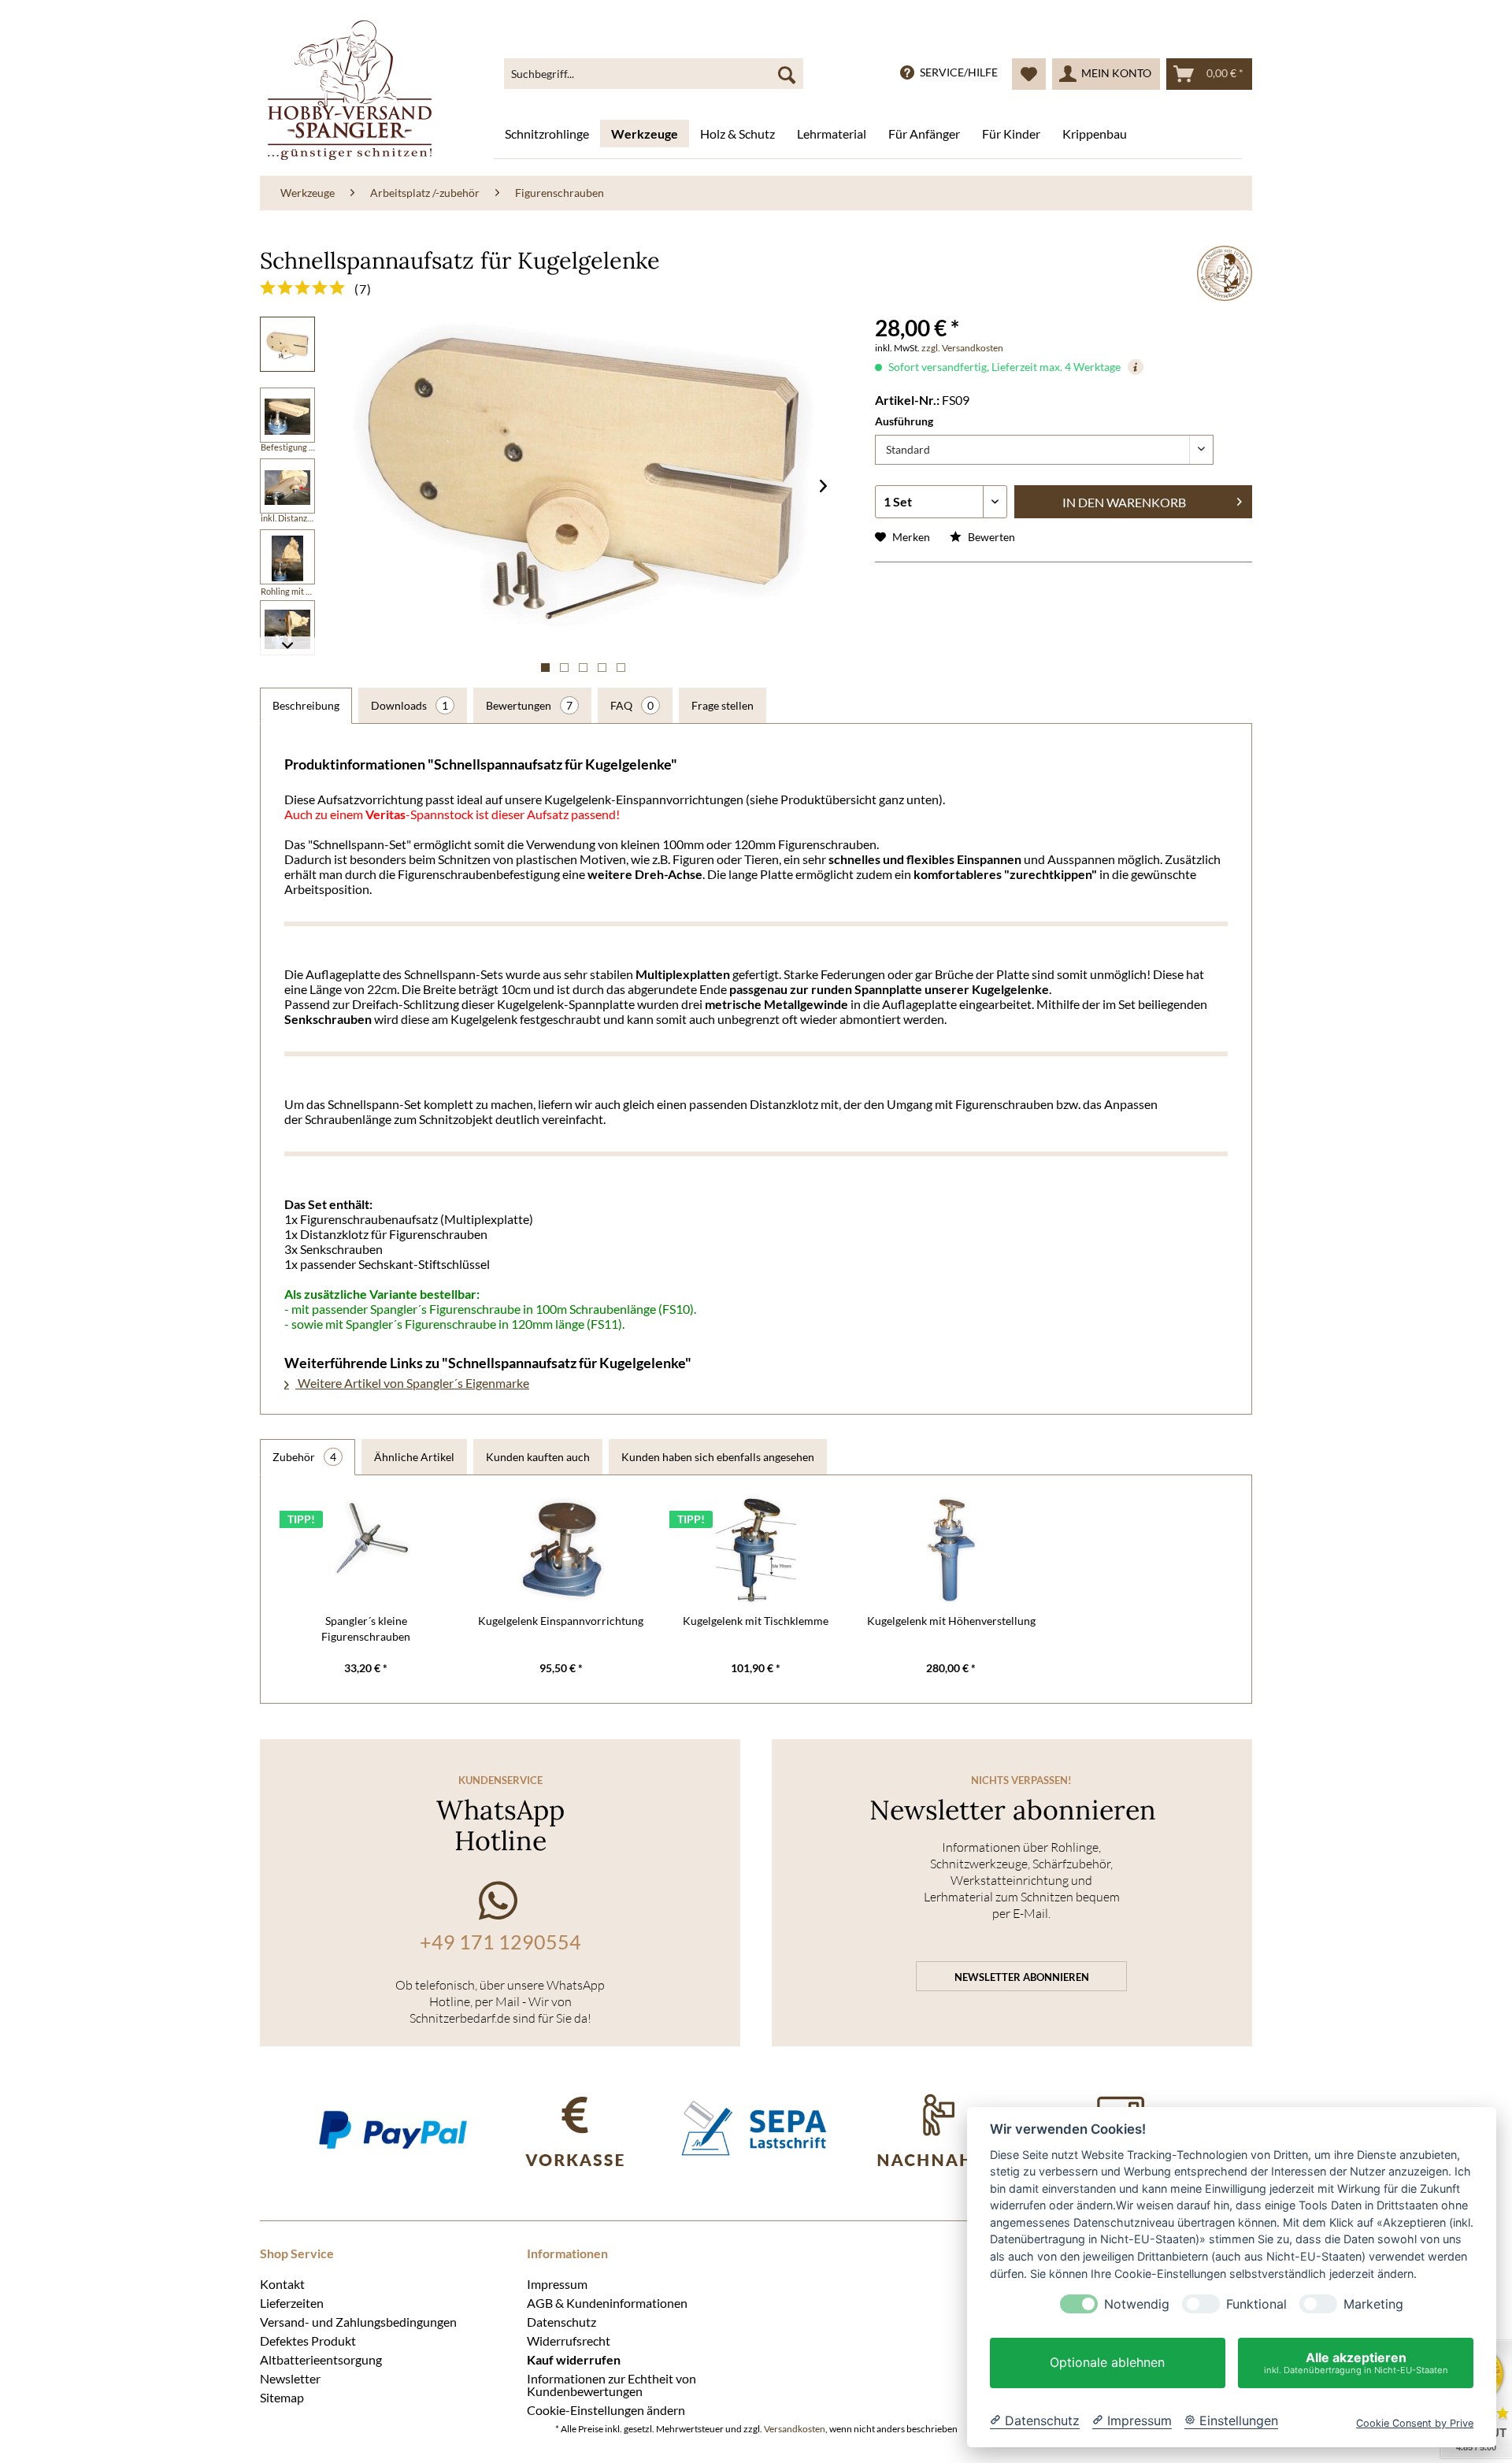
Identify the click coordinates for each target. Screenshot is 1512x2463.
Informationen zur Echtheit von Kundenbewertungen (611, 2384)
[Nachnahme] (938, 2129)
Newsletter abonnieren (1022, 1977)
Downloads (409, 705)
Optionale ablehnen (1107, 2363)
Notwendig (1137, 2304)
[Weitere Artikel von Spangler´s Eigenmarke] (1225, 273)
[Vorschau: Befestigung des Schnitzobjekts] (287, 557)
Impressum (557, 2283)
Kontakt (282, 2283)
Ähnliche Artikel (414, 1457)
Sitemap (282, 2397)
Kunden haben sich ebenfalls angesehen (718, 1457)
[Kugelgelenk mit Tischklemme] (756, 1550)
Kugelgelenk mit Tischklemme (756, 1621)
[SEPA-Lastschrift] (756, 2129)
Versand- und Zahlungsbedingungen (358, 2321)
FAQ (632, 705)
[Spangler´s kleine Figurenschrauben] (366, 1550)
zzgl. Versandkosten (962, 348)
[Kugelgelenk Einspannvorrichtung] (561, 1550)
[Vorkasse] (574, 2129)
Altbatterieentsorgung (321, 2359)
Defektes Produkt (308, 2340)
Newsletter (290, 2378)
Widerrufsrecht (569, 2340)
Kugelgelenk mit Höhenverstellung (951, 1621)
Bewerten (990, 537)
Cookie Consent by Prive (1415, 2423)
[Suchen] (787, 74)
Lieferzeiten (292, 2302)
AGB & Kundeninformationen (607, 2302)
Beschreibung (306, 705)
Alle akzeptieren (1356, 2363)
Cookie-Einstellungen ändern (606, 2409)
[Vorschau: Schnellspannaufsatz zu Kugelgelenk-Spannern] (287, 344)
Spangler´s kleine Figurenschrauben (366, 1628)
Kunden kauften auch (538, 1457)
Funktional (1256, 2304)
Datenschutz (561, 2321)
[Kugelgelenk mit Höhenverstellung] (951, 1550)
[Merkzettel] (1029, 74)
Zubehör (304, 1457)
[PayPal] (393, 2129)
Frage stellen (723, 705)
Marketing (1373, 2304)
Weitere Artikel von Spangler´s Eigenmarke (412, 1383)
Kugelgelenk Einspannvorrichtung (561, 1621)
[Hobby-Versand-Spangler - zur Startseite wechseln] (350, 90)
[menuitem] (654, 74)
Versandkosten (795, 2429)
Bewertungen (529, 705)
